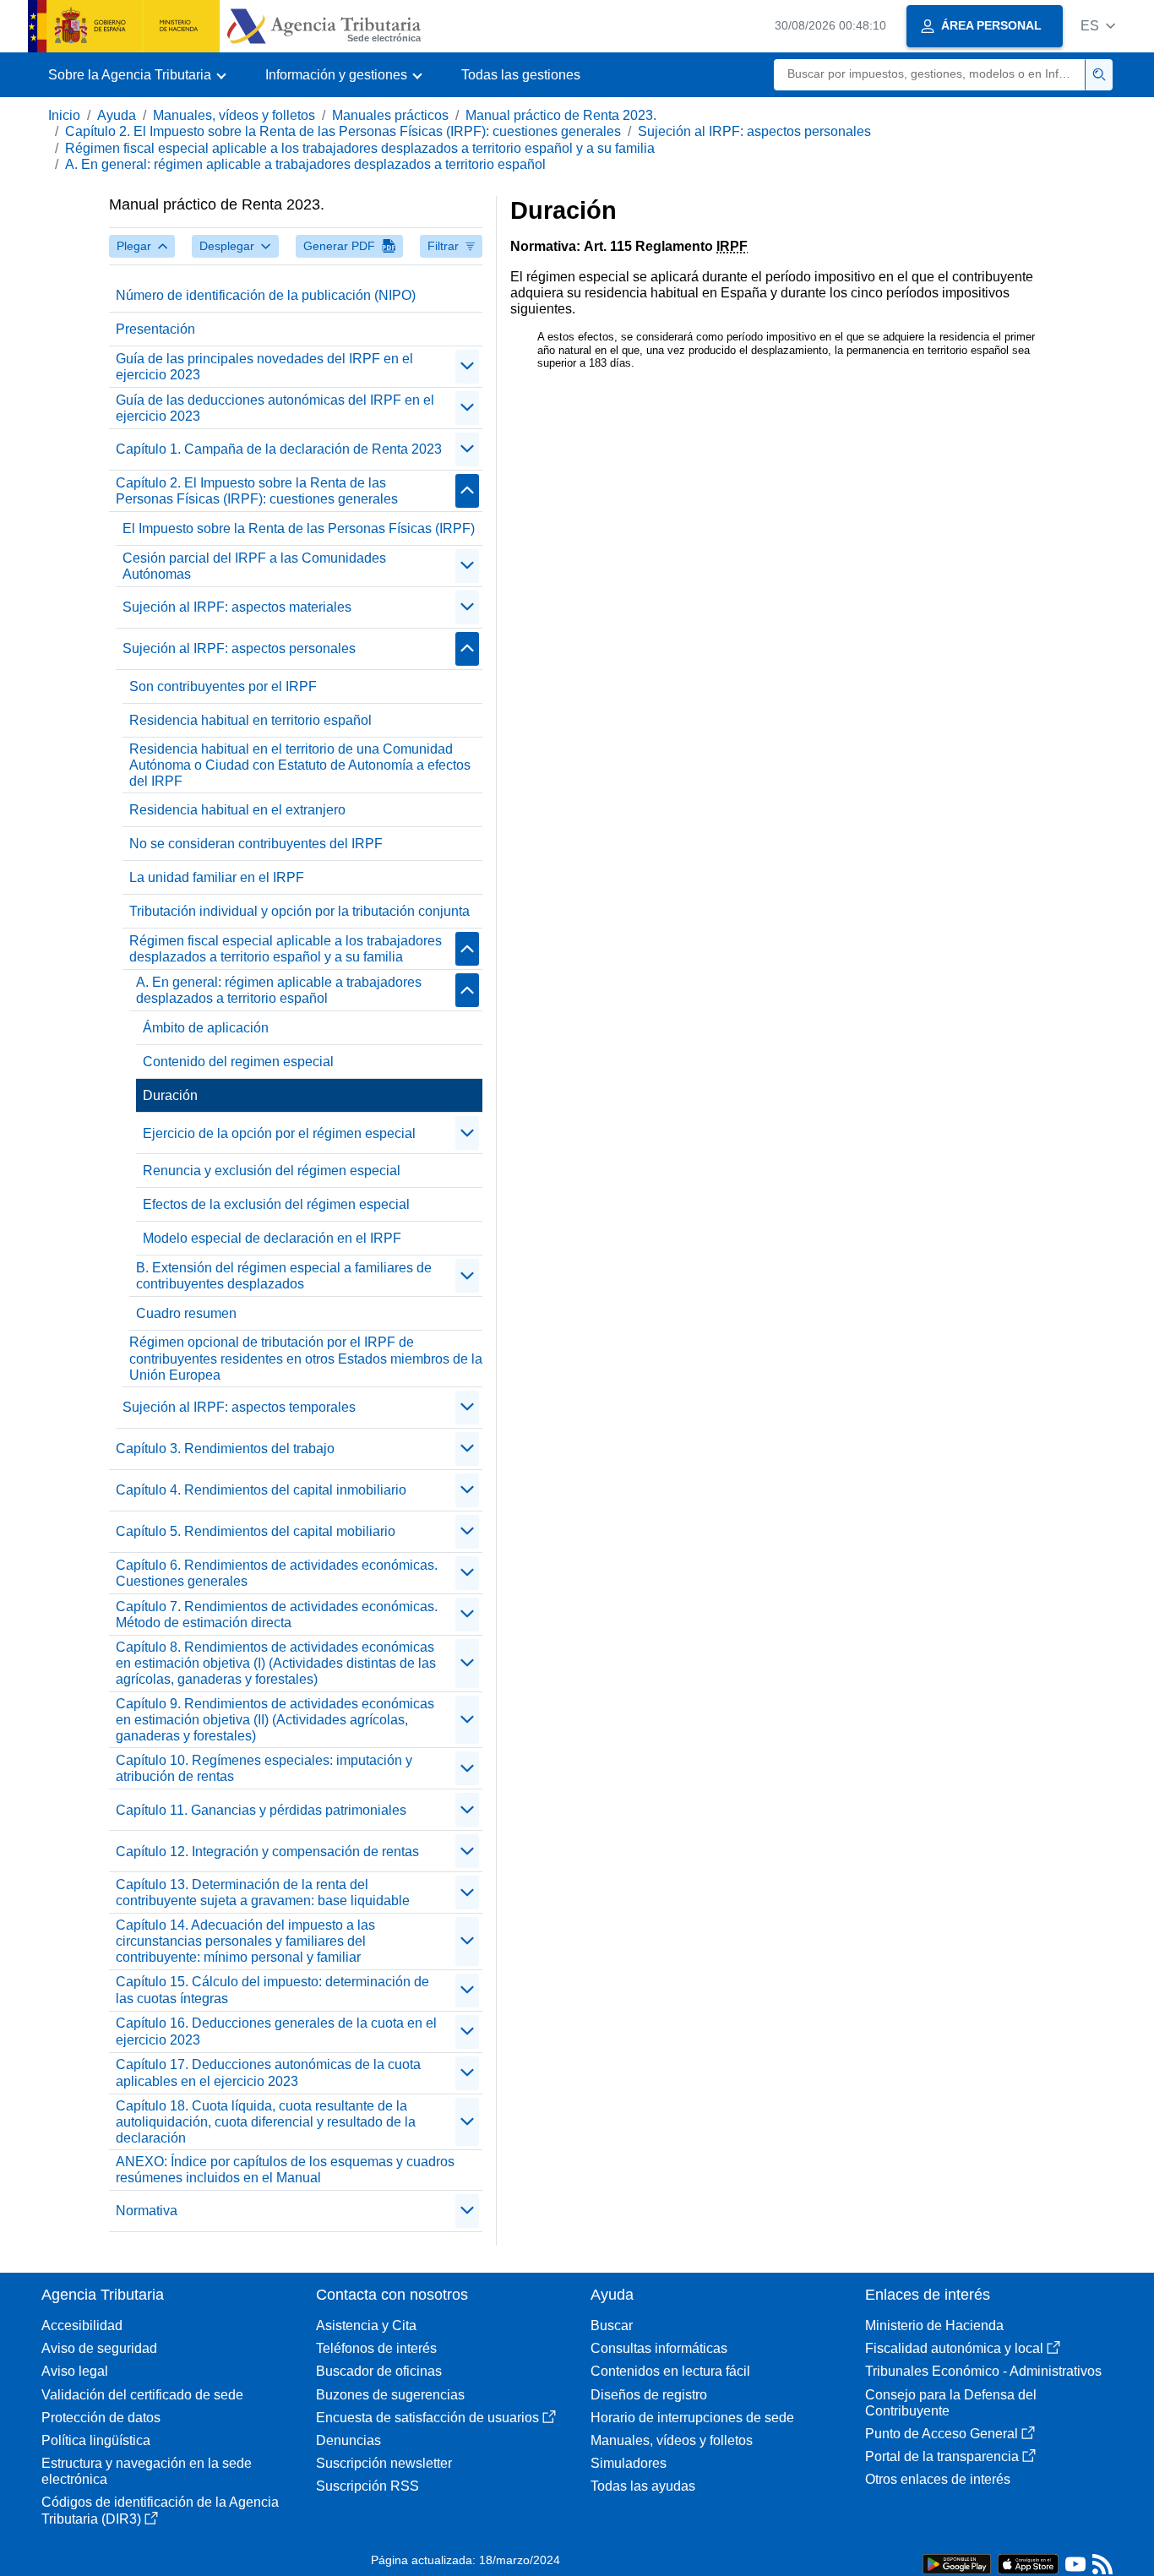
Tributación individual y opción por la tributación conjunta (299, 911)
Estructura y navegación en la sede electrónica (147, 2471)
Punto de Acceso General (942, 2434)
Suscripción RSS (367, 2486)
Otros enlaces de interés (938, 2479)
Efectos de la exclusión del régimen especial (276, 1204)
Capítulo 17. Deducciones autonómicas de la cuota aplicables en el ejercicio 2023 (268, 2072)
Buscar (612, 2325)
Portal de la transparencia (942, 2456)
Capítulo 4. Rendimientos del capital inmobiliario (261, 1490)
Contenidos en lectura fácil (670, 2371)
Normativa (147, 2211)
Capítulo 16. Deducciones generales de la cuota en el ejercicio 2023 (276, 2031)
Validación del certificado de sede (142, 2395)
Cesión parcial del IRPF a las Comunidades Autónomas (254, 566)
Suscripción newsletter (384, 2463)
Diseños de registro (649, 2395)
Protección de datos (101, 2418)
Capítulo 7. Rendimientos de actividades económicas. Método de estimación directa (277, 1615)
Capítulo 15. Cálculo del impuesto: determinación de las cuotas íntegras (272, 1990)
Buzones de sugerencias (390, 2395)
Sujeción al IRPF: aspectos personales (754, 131)
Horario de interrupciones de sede (692, 2418)
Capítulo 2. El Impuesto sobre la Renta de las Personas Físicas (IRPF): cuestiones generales (343, 131)
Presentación (155, 329)
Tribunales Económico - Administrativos (983, 2371)
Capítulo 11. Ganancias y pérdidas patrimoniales (261, 1810)
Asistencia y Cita (366, 2325)
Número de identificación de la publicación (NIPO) (266, 295)
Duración (170, 1095)
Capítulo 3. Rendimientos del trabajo (225, 1449)
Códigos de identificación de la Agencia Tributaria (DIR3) (160, 2510)
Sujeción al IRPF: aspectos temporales (239, 1407)
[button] (1098, 26)
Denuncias (348, 2440)
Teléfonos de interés (376, 2348)
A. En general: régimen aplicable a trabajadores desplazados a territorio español (305, 164)
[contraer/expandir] (467, 367)
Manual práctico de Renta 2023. (561, 115)
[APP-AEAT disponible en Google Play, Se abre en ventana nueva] (957, 2563)
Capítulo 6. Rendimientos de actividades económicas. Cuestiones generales (277, 1573)
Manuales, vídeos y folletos (234, 115)
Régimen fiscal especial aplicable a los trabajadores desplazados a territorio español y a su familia (360, 148)
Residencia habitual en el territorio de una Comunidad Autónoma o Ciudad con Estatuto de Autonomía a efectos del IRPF (300, 765)
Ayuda (117, 115)
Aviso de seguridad (99, 2348)
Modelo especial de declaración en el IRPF (272, 1238)
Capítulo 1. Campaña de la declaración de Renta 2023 (279, 449)
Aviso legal (75, 2371)
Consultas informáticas (659, 2348)
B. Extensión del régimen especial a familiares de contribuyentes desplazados (284, 1276)
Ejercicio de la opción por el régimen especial (279, 1133)
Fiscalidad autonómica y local (954, 2348)
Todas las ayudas (643, 2486)
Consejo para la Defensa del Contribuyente (951, 2403)
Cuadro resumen (186, 1313)
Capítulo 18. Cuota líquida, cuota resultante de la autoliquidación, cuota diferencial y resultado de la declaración (266, 2122)
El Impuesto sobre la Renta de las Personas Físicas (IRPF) (299, 528)
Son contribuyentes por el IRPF (223, 686)
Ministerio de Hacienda (934, 2325)
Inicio (64, 115)
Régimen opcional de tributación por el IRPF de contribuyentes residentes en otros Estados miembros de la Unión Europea (306, 1358)
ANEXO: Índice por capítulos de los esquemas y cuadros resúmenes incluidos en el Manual (285, 2170)
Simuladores (629, 2463)
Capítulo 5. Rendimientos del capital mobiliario (256, 1531)
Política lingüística (96, 2440)
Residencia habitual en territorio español (250, 720)
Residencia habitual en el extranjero (237, 810)
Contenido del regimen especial (238, 1062)
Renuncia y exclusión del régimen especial (272, 1171)
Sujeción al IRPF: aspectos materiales (237, 607)
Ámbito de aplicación (206, 1028)
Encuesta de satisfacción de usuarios (427, 2418)
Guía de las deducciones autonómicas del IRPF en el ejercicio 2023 (275, 408)
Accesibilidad (82, 2325)
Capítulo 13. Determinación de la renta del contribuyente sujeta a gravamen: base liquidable (263, 1893)
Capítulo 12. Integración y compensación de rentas (267, 1852)
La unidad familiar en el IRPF (217, 877)
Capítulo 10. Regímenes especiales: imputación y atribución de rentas (264, 1768)
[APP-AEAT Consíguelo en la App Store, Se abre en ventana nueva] (1028, 2563)
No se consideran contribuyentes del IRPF (256, 844)
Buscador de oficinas (379, 2371)
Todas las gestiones (521, 75)
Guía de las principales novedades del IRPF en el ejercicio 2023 (264, 367)
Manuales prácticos (390, 115)
